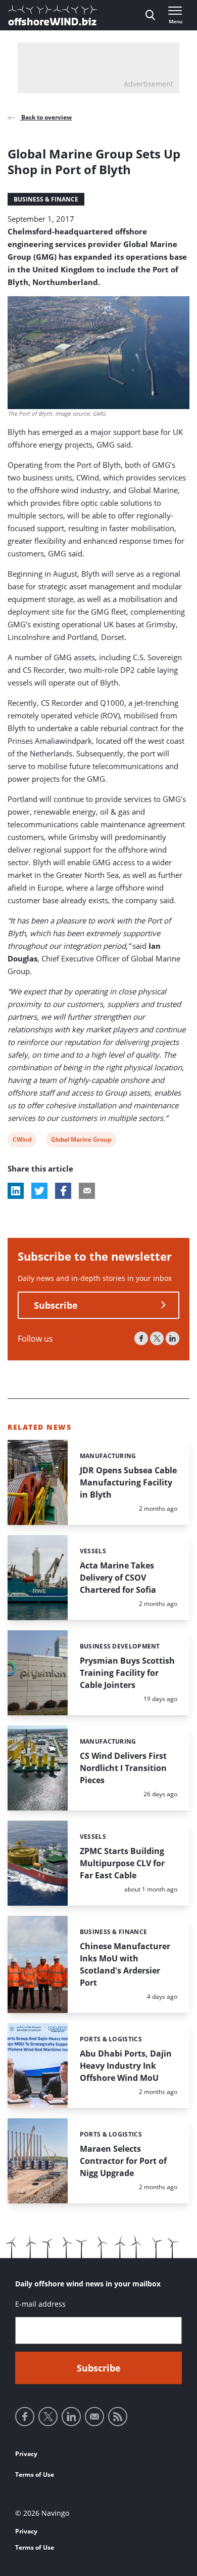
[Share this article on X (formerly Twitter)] (39, 1191)
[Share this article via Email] (87, 1191)
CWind (22, 1141)
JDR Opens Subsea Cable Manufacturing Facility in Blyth (128, 1482)
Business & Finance (46, 199)
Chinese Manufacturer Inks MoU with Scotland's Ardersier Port (125, 1964)
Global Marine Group (81, 1141)
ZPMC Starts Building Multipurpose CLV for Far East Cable (122, 1863)
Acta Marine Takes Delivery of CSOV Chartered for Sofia (118, 1578)
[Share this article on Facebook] (63, 1191)
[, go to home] (53, 15)
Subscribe (56, 1305)
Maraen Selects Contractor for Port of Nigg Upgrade (123, 2161)
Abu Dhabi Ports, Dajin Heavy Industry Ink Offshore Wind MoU (126, 2066)
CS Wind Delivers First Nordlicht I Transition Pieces (123, 1768)
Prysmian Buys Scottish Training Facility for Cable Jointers (127, 1673)
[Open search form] (150, 15)
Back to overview (46, 117)
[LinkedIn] (173, 1338)
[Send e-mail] (94, 2417)
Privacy (26, 2454)
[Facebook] (141, 1338)
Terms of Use (35, 2474)
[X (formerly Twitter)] (157, 1338)
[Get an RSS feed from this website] (118, 2417)
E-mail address (40, 2304)
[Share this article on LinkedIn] (16, 1191)
